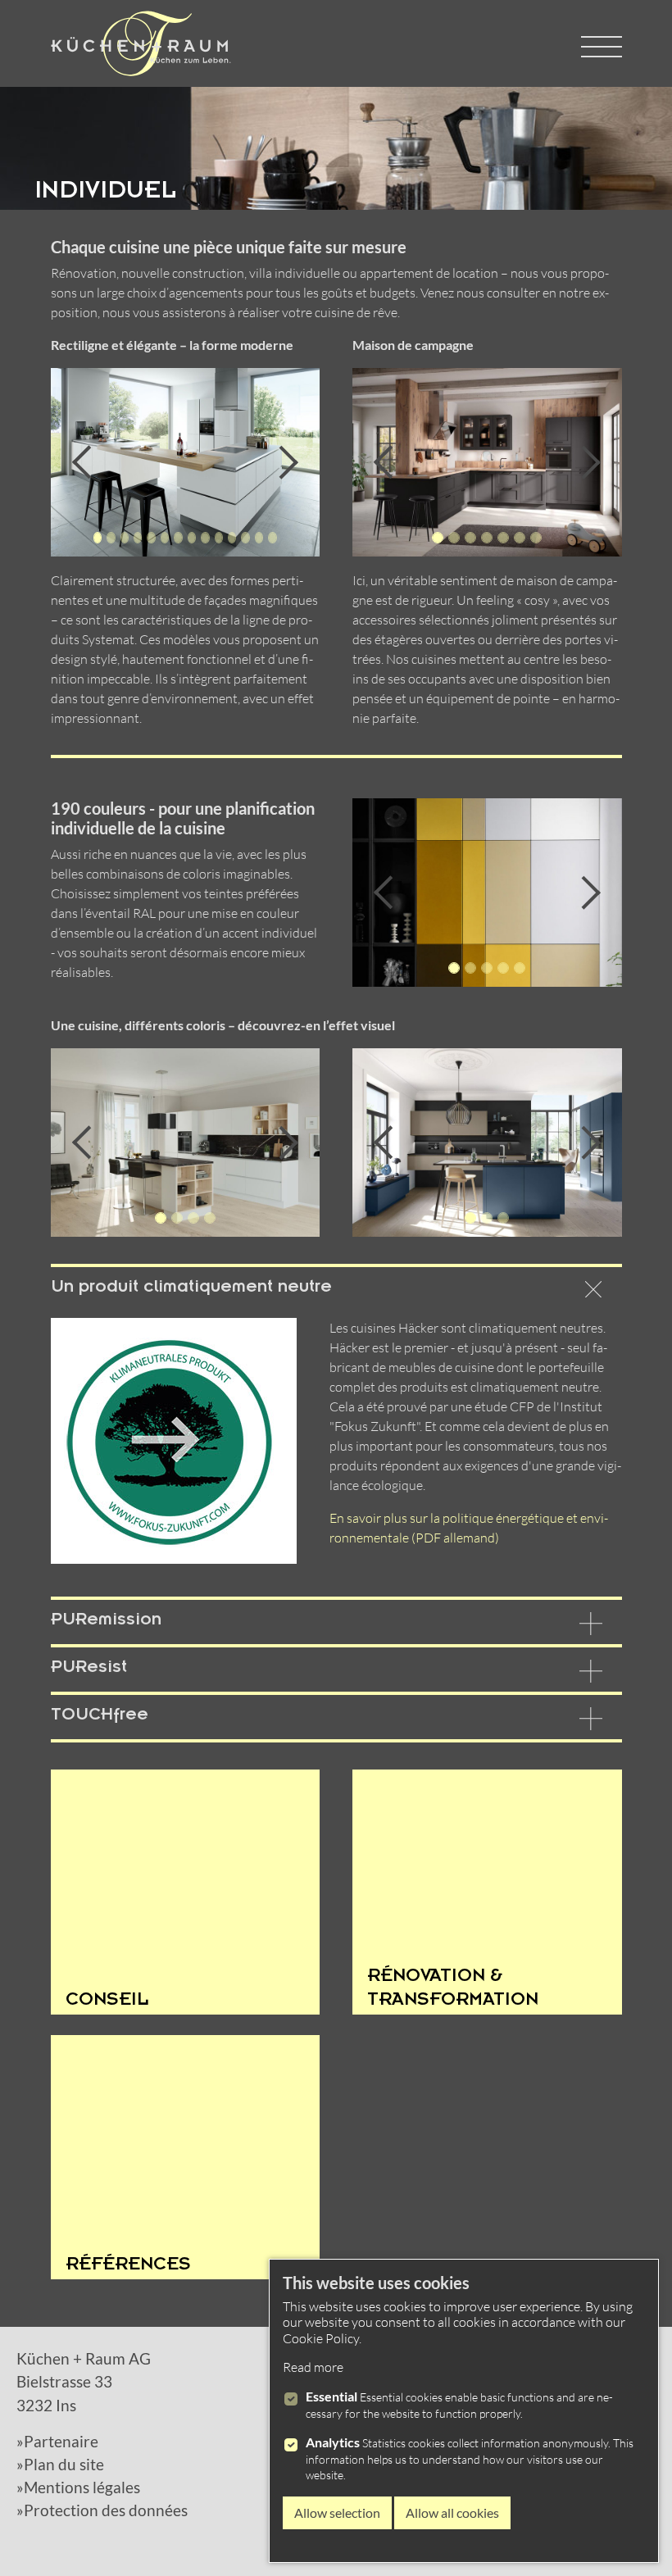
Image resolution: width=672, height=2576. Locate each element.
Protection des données (106, 2510)
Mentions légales (82, 2487)
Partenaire (61, 2442)
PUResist (89, 1670)
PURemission (106, 1622)
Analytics (333, 2442)
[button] (105, 462)
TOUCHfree (100, 1717)
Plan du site (64, 2465)
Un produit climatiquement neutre (191, 1289)
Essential (331, 2396)
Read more (313, 2367)
